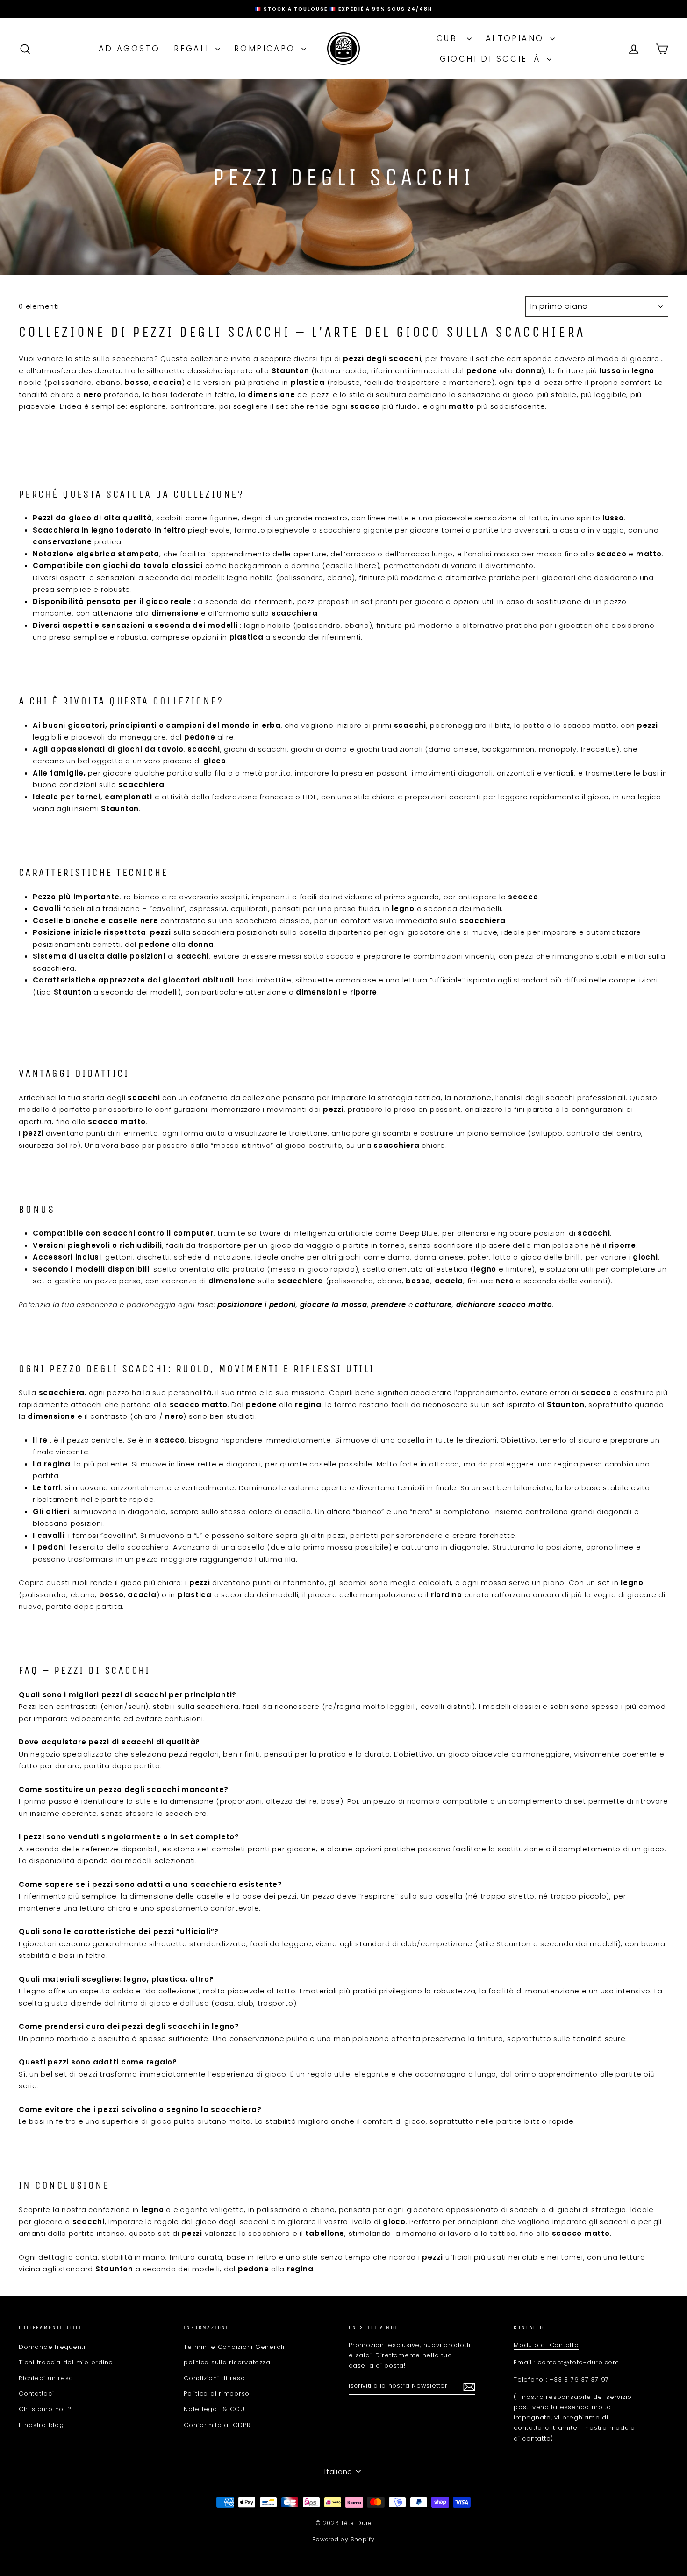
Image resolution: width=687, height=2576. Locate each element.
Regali (193, 49)
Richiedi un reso (46, 2378)
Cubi (451, 38)
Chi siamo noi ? (45, 2409)
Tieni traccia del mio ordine (66, 2362)
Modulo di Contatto (546, 2345)
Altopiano (517, 38)
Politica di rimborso (217, 2394)
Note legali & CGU (214, 2409)
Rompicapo (267, 49)
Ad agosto (129, 49)
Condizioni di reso (215, 2378)
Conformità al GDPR (217, 2425)
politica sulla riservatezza (227, 2362)
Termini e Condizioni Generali (234, 2347)
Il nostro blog (41, 2425)
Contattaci (36, 2394)
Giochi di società (492, 59)
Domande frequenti (52, 2347)
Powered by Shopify (343, 2539)
